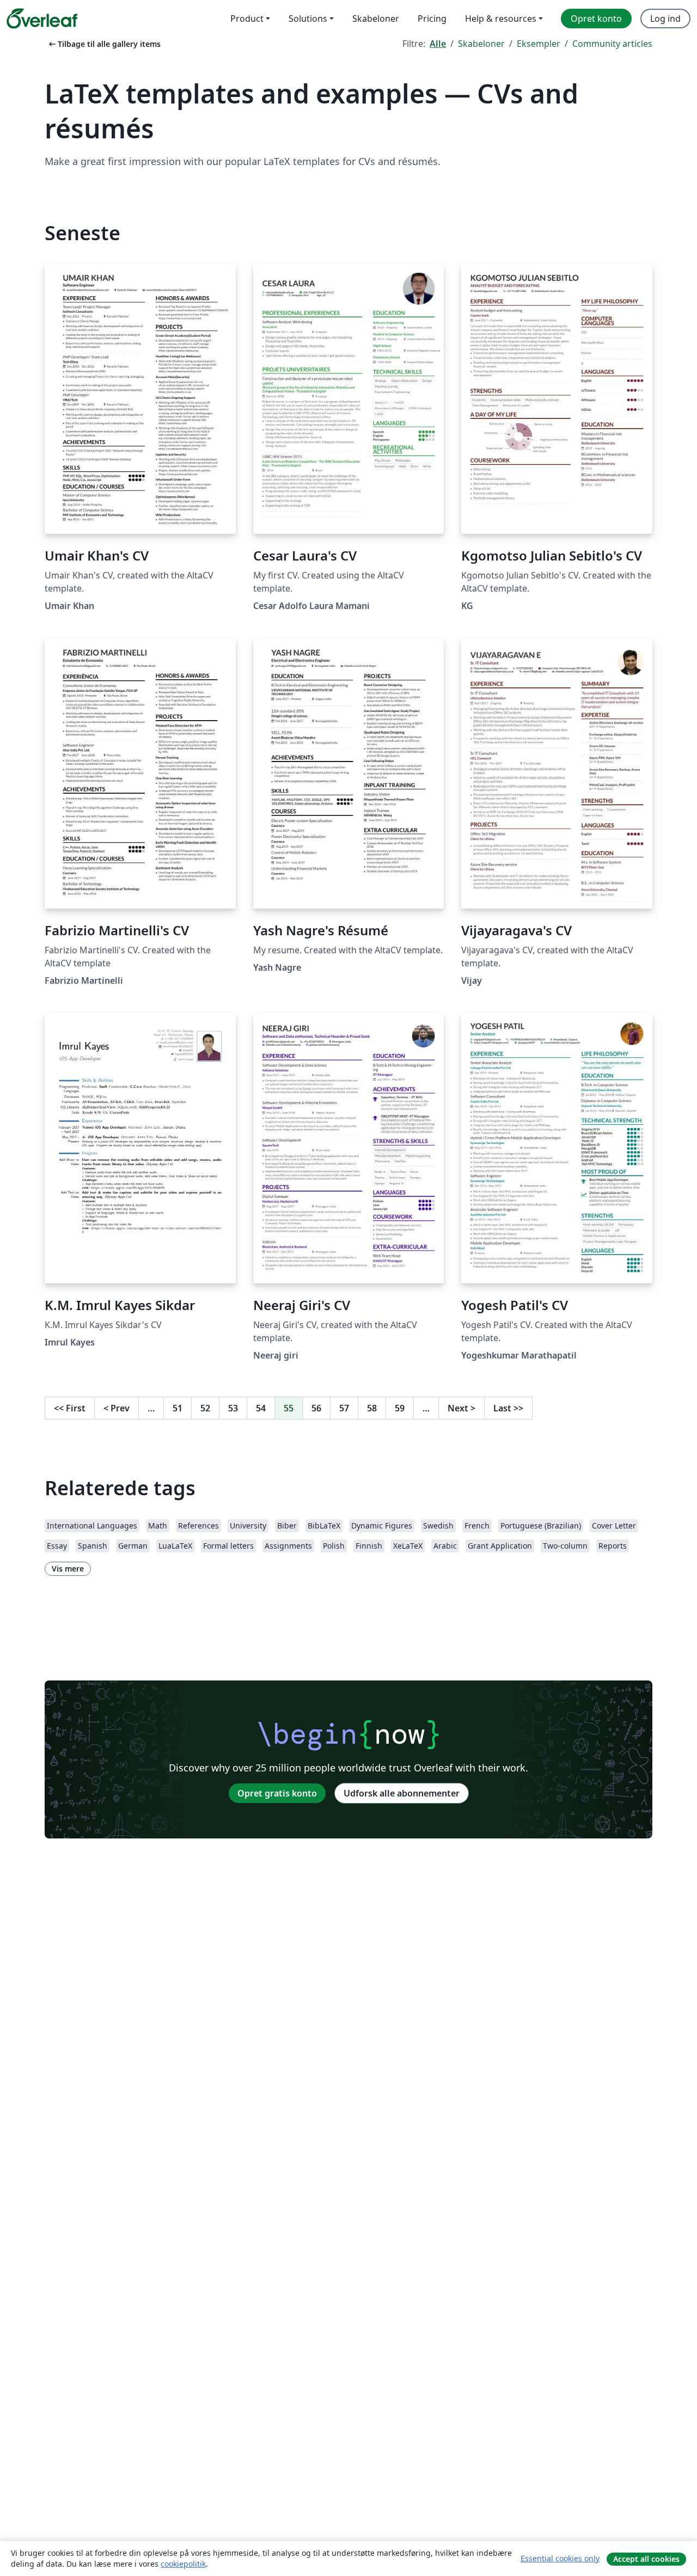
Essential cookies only (560, 2558)
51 (178, 1408)
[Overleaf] (42, 19)
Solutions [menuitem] (308, 19)
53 (233, 1408)
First (70, 1408)
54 (261, 1408)
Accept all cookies (646, 2559)
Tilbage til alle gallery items (104, 44)
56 (316, 1408)
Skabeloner (481, 44)
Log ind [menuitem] (665, 19)
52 (205, 1408)
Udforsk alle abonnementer (402, 1793)
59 (400, 1408)
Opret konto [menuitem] (596, 19)
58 (372, 1408)
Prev (117, 1408)
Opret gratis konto (277, 1793)
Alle (438, 44)
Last (508, 1408)
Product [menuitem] (247, 19)
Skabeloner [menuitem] (376, 19)
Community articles (612, 44)
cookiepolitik (183, 2564)
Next (461, 1408)
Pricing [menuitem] (432, 19)
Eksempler (539, 44)
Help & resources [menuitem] (501, 19)
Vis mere (68, 1569)
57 (344, 1408)
